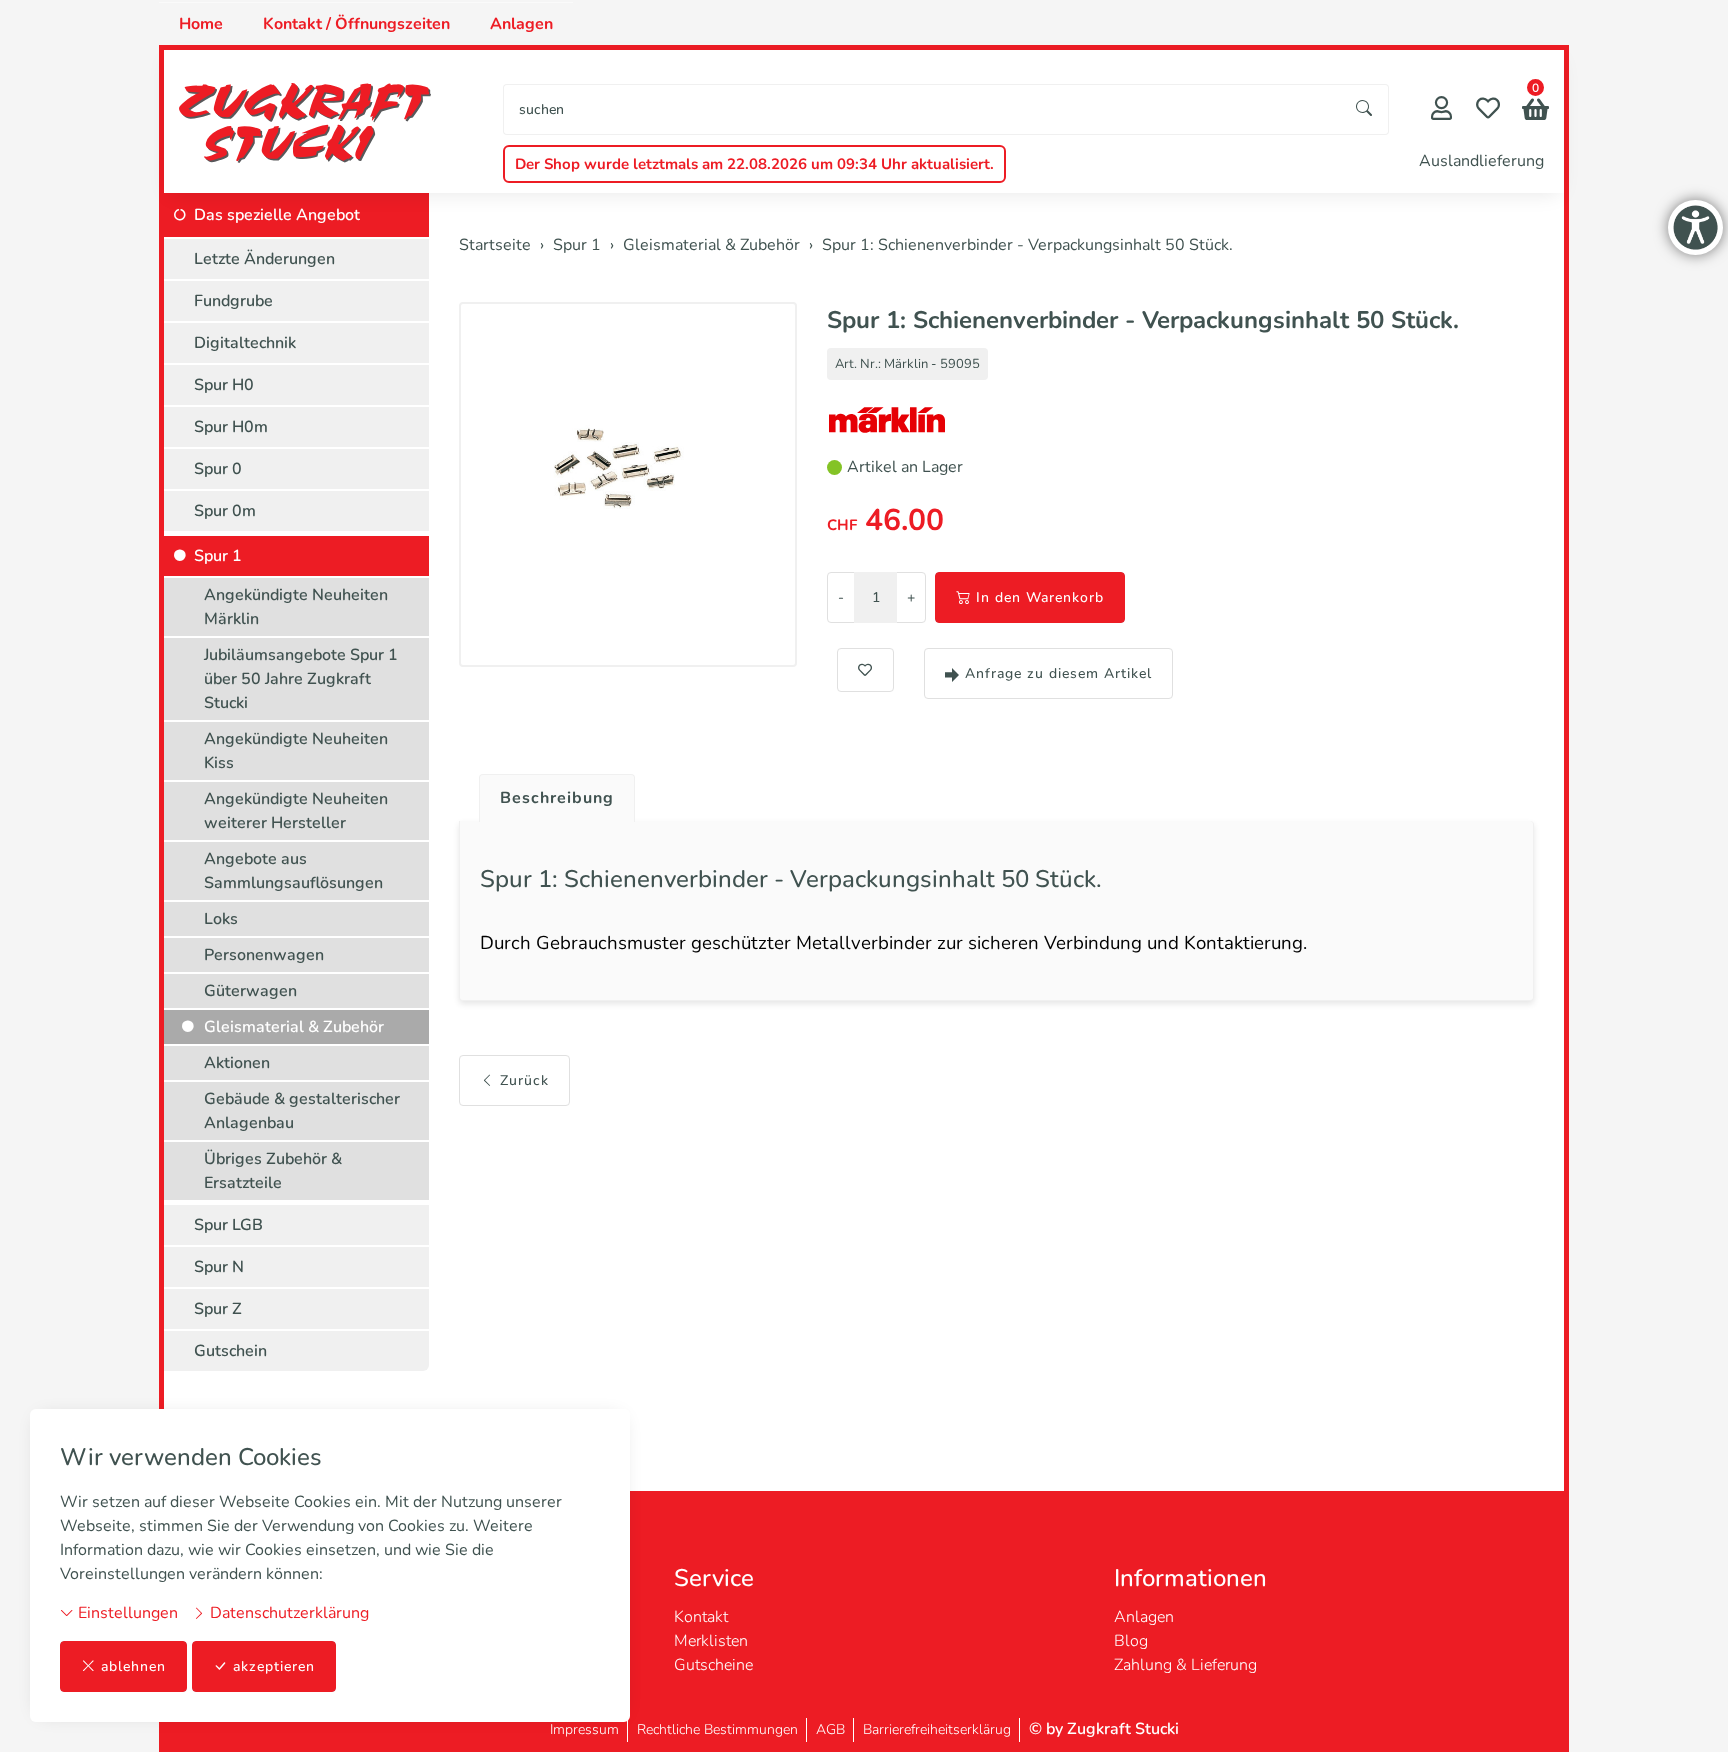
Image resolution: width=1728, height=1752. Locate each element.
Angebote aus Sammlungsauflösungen (293, 871)
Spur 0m (225, 511)
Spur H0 (224, 385)
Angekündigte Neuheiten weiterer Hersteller (296, 811)
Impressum (584, 1729)
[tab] (549, 793)
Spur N (219, 1267)
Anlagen (521, 24)
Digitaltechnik (245, 343)
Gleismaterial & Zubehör (294, 1027)
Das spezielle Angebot (277, 215)
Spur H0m (231, 427)
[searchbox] (922, 109)
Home (201, 24)
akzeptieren (274, 1666)
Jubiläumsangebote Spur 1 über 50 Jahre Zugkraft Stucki (301, 679)
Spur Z (218, 1309)
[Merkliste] (1488, 110)
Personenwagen (264, 955)
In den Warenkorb (1040, 597)
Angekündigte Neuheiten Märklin (296, 607)
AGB (830, 1729)
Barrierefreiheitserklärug (937, 1729)
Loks (221, 919)
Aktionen (237, 1063)
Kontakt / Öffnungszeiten (356, 24)
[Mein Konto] (1441, 110)
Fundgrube (233, 301)
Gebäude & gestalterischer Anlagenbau (302, 1111)
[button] (1535, 111)
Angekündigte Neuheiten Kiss (296, 751)
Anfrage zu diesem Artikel (1058, 673)
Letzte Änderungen (264, 259)
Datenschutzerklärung (287, 1613)
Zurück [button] (524, 1080)
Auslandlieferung (1481, 161)
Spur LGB (228, 1225)
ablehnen (133, 1666)
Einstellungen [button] (126, 1613)
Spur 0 (218, 469)
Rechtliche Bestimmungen (717, 1729)
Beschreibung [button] (557, 798)
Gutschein (230, 1351)
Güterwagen (250, 991)
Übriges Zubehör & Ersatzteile (273, 1171)
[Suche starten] (1365, 109)
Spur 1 (218, 556)
